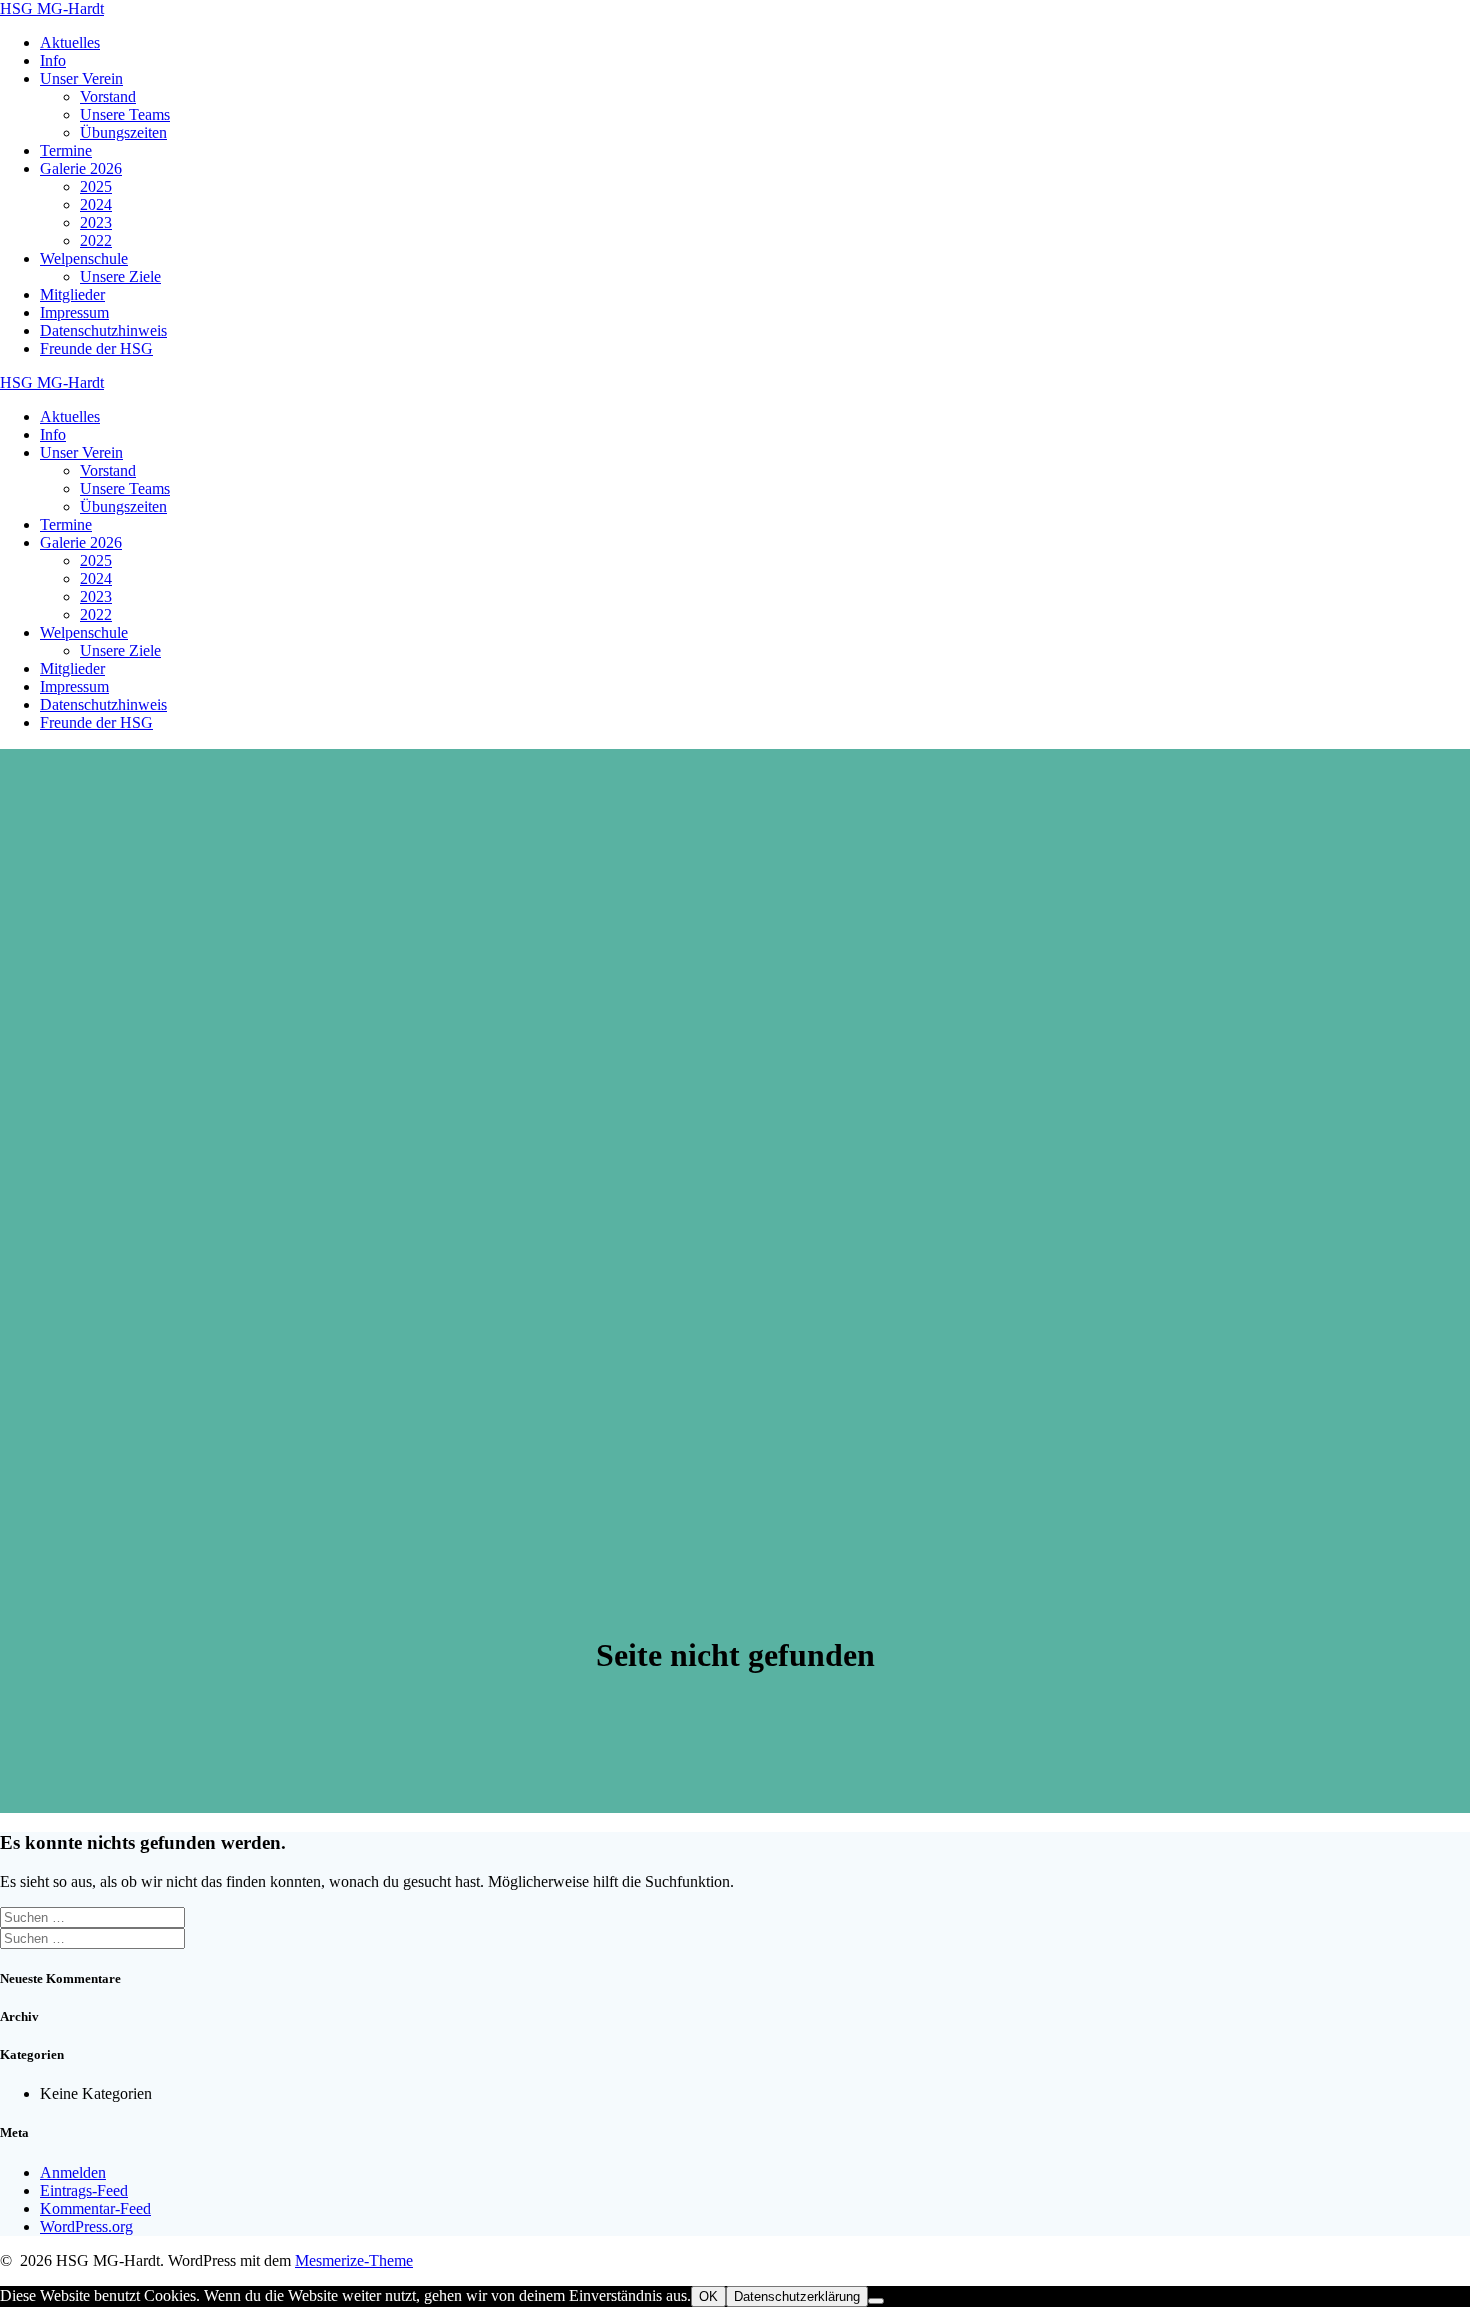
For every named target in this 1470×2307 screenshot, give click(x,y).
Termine (66, 150)
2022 (96, 240)
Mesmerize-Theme (354, 2260)
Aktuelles (70, 42)
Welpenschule (84, 258)
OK (708, 2296)
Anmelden (73, 2172)
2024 (96, 204)
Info (53, 60)
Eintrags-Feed (84, 2190)
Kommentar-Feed (95, 2208)
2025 (96, 186)
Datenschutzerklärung (797, 2296)
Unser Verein (81, 78)
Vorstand (108, 96)
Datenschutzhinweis (103, 330)
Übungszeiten (123, 132)
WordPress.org (86, 2226)
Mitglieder (72, 294)
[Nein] (876, 2301)
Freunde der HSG (96, 348)
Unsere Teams (125, 114)
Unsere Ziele (120, 276)
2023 (96, 222)
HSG (52, 8)
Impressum (74, 312)
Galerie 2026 (81, 168)
